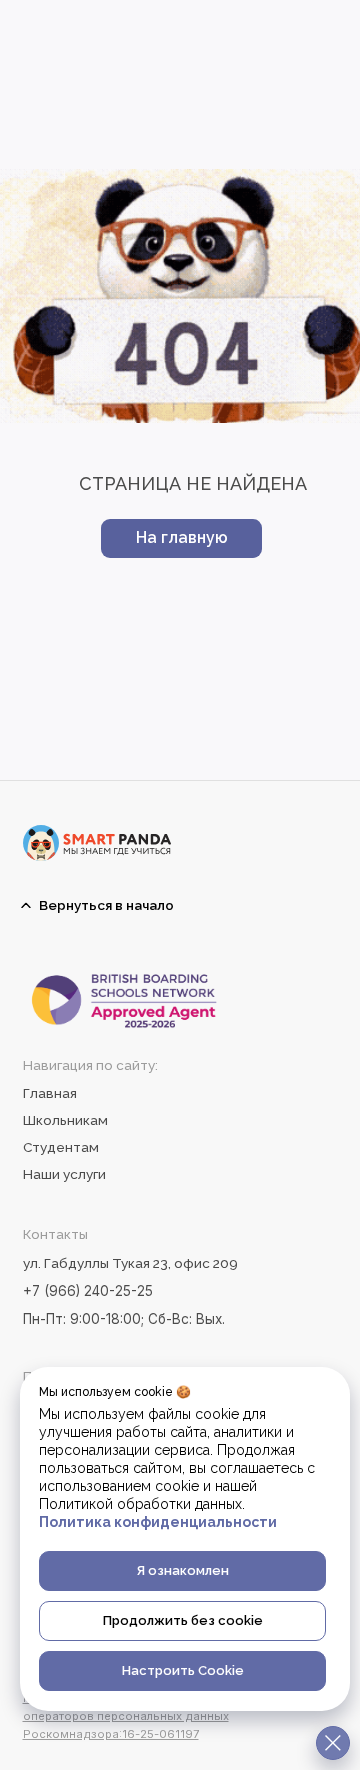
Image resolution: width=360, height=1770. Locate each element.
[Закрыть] (333, 1743)
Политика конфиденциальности (158, 1522)
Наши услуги (64, 1174)
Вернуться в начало (106, 905)
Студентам (61, 1147)
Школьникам (65, 1120)
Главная (50, 1093)
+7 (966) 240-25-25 (88, 1291)
